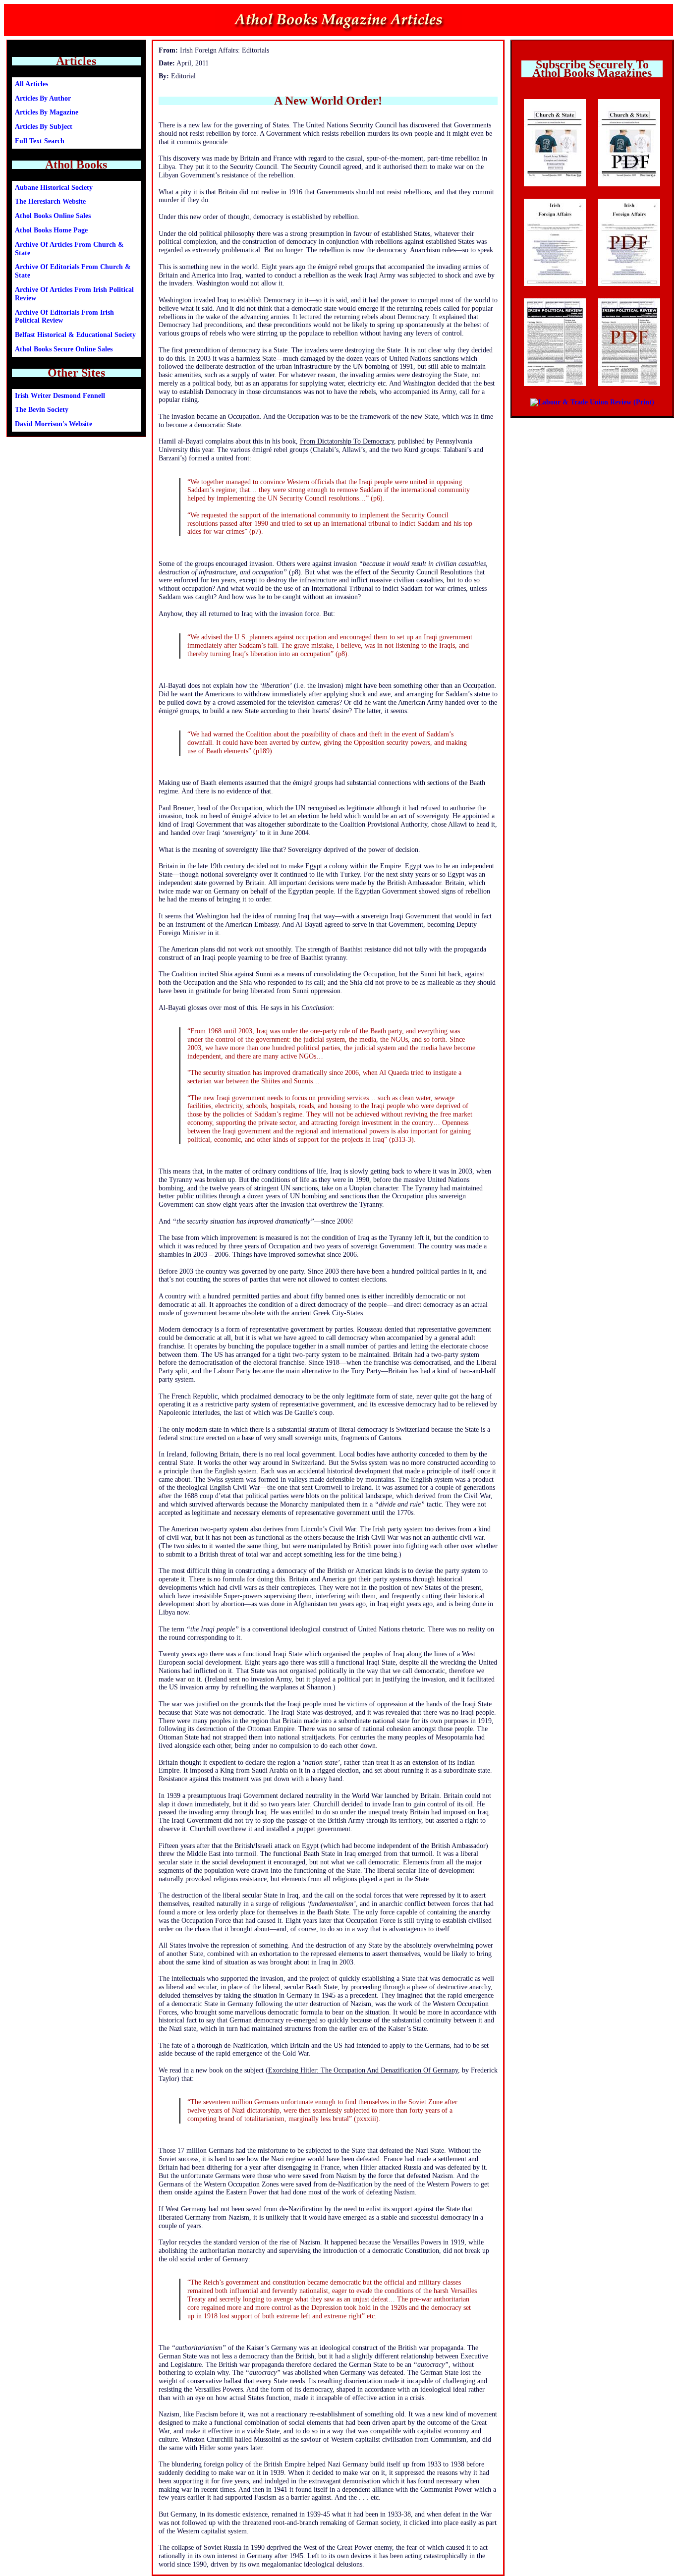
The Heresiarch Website (50, 201)
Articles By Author (43, 98)
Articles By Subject (44, 127)
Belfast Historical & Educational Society (75, 335)
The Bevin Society (42, 410)
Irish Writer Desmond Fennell (60, 396)
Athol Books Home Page (51, 230)
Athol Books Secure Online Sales (64, 349)
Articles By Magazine (47, 112)
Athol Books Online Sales (53, 216)
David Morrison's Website (54, 424)
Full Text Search (40, 141)
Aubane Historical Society (54, 188)
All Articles (31, 84)
